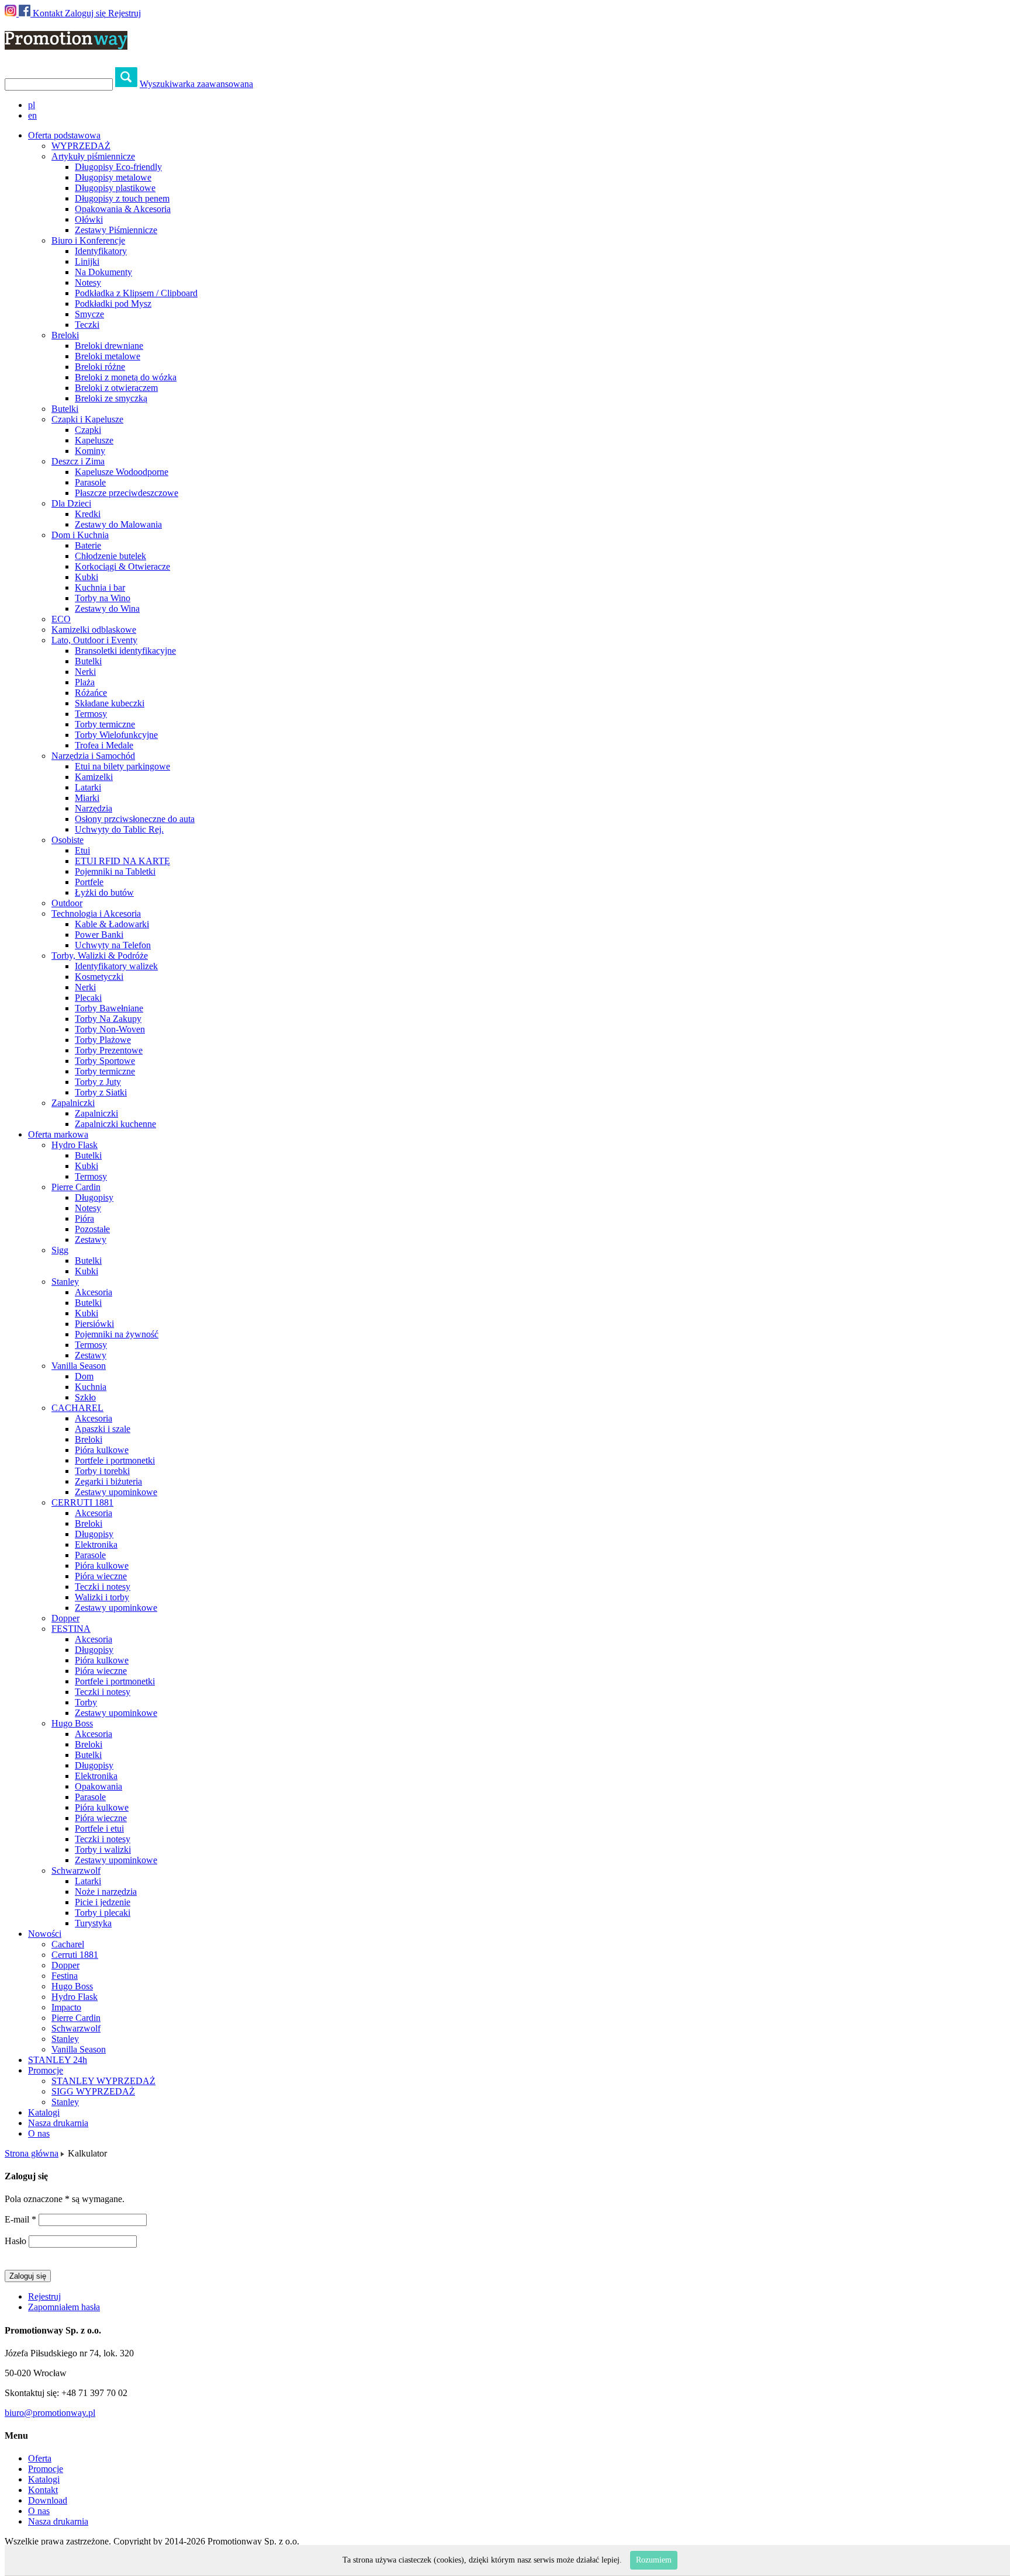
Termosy (91, 714)
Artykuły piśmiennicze (93, 156)
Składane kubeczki (110, 703)
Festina (65, 1976)
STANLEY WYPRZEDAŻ (103, 2081)
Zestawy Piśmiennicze (116, 230)
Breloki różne (100, 367)
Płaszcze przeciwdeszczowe (127, 493)
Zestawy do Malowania (118, 524)
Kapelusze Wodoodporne (122, 472)
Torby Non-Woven (110, 1029)
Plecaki (88, 998)
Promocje (46, 2469)
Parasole (90, 482)
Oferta (40, 2458)
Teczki (87, 325)
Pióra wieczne (101, 1576)
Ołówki (89, 219)
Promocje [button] (46, 2070)
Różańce (91, 693)
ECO (61, 619)
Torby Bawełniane (109, 1008)
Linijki (87, 261)
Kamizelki (94, 777)
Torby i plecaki (103, 1913)
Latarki (88, 787)
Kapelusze (94, 440)
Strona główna (32, 2153)
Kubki (87, 577)
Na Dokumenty (103, 272)
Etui (82, 850)
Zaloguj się (85, 13)
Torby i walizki (103, 1849)
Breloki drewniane (109, 346)
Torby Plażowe (103, 1040)
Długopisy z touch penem (122, 198)
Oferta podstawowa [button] (64, 135)
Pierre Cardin (76, 1187)
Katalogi (44, 2112)
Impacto (66, 2007)
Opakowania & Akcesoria (123, 209)
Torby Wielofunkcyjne (116, 735)
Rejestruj (124, 13)
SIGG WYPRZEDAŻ (93, 2091)
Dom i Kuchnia (80, 535)
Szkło (85, 1397)
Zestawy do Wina (107, 609)
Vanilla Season (79, 1366)
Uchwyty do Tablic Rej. (119, 829)
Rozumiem (654, 2560)
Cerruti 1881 (75, 1955)
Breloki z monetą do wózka (126, 377)
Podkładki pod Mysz (113, 304)
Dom (84, 1376)
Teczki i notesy (103, 1587)
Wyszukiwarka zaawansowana (196, 84)
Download (48, 2500)
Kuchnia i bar (100, 587)
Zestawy (91, 1240)
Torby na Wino (103, 598)
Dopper (65, 1618)
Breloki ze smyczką (111, 398)
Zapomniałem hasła (64, 2307)
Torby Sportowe (105, 1061)
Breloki (65, 335)
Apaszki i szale (103, 1429)
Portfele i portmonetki (115, 1460)
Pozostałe (92, 1229)
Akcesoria (94, 1292)
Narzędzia (94, 808)
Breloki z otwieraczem (116, 388)
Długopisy (94, 1197)
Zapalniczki (73, 1103)
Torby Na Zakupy (108, 1019)
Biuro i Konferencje (88, 240)
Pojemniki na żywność (117, 1334)
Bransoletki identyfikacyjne (125, 651)
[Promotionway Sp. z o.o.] (66, 43)
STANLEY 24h (58, 2060)
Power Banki (99, 935)
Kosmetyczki (99, 977)
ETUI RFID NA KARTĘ (122, 861)
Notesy (88, 282)
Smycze (89, 314)
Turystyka (93, 1923)
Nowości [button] (45, 1934)
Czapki (88, 430)
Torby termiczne (105, 724)
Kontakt (48, 13)
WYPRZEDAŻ (81, 146)
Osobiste (68, 840)
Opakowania (98, 1786)
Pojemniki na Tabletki (115, 871)
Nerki (85, 672)
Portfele (89, 882)
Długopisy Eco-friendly (118, 167)
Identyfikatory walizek (116, 966)
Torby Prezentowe (109, 1050)
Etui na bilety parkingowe (122, 766)
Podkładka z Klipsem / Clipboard (136, 293)
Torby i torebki (102, 1471)
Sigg (60, 1250)
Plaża (85, 682)
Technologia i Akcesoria (96, 913)
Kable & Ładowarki (112, 924)
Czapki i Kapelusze (87, 419)
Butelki (65, 409)
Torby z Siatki (101, 1092)
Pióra (84, 1218)
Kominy (90, 451)
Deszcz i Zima (78, 461)
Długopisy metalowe (113, 177)
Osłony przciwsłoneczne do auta (135, 819)
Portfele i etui (99, 1828)
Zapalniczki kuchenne (115, 1124)
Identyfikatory (101, 251)
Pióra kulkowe (102, 1450)
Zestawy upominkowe (116, 1492)
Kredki (88, 514)
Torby (86, 1702)
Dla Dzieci (71, 503)
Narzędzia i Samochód (93, 756)
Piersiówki (94, 1324)
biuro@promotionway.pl (50, 2413)
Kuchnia (91, 1387)
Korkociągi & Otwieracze (122, 566)
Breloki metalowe (108, 356)
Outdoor (67, 903)
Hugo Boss (72, 1723)
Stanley (65, 1282)
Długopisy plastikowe (115, 188)
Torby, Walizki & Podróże (100, 956)
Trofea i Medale (104, 745)
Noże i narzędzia (106, 1892)
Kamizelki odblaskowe (94, 630)
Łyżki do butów (104, 892)
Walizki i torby (102, 1597)
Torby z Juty (98, 1082)
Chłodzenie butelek (110, 556)
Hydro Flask (75, 1145)
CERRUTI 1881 (82, 1502)
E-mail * (20, 2219)
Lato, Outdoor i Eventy (94, 640)
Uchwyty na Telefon (113, 945)
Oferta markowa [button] (58, 1134)
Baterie (88, 545)
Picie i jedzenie (103, 1902)
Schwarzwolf (76, 1871)
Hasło (15, 2241)
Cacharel (68, 1944)
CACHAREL (77, 1408)
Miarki (87, 798)
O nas (39, 2133)
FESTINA (71, 1629)
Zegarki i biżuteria (108, 1481)
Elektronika (96, 1544)
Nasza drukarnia (58, 2123)
